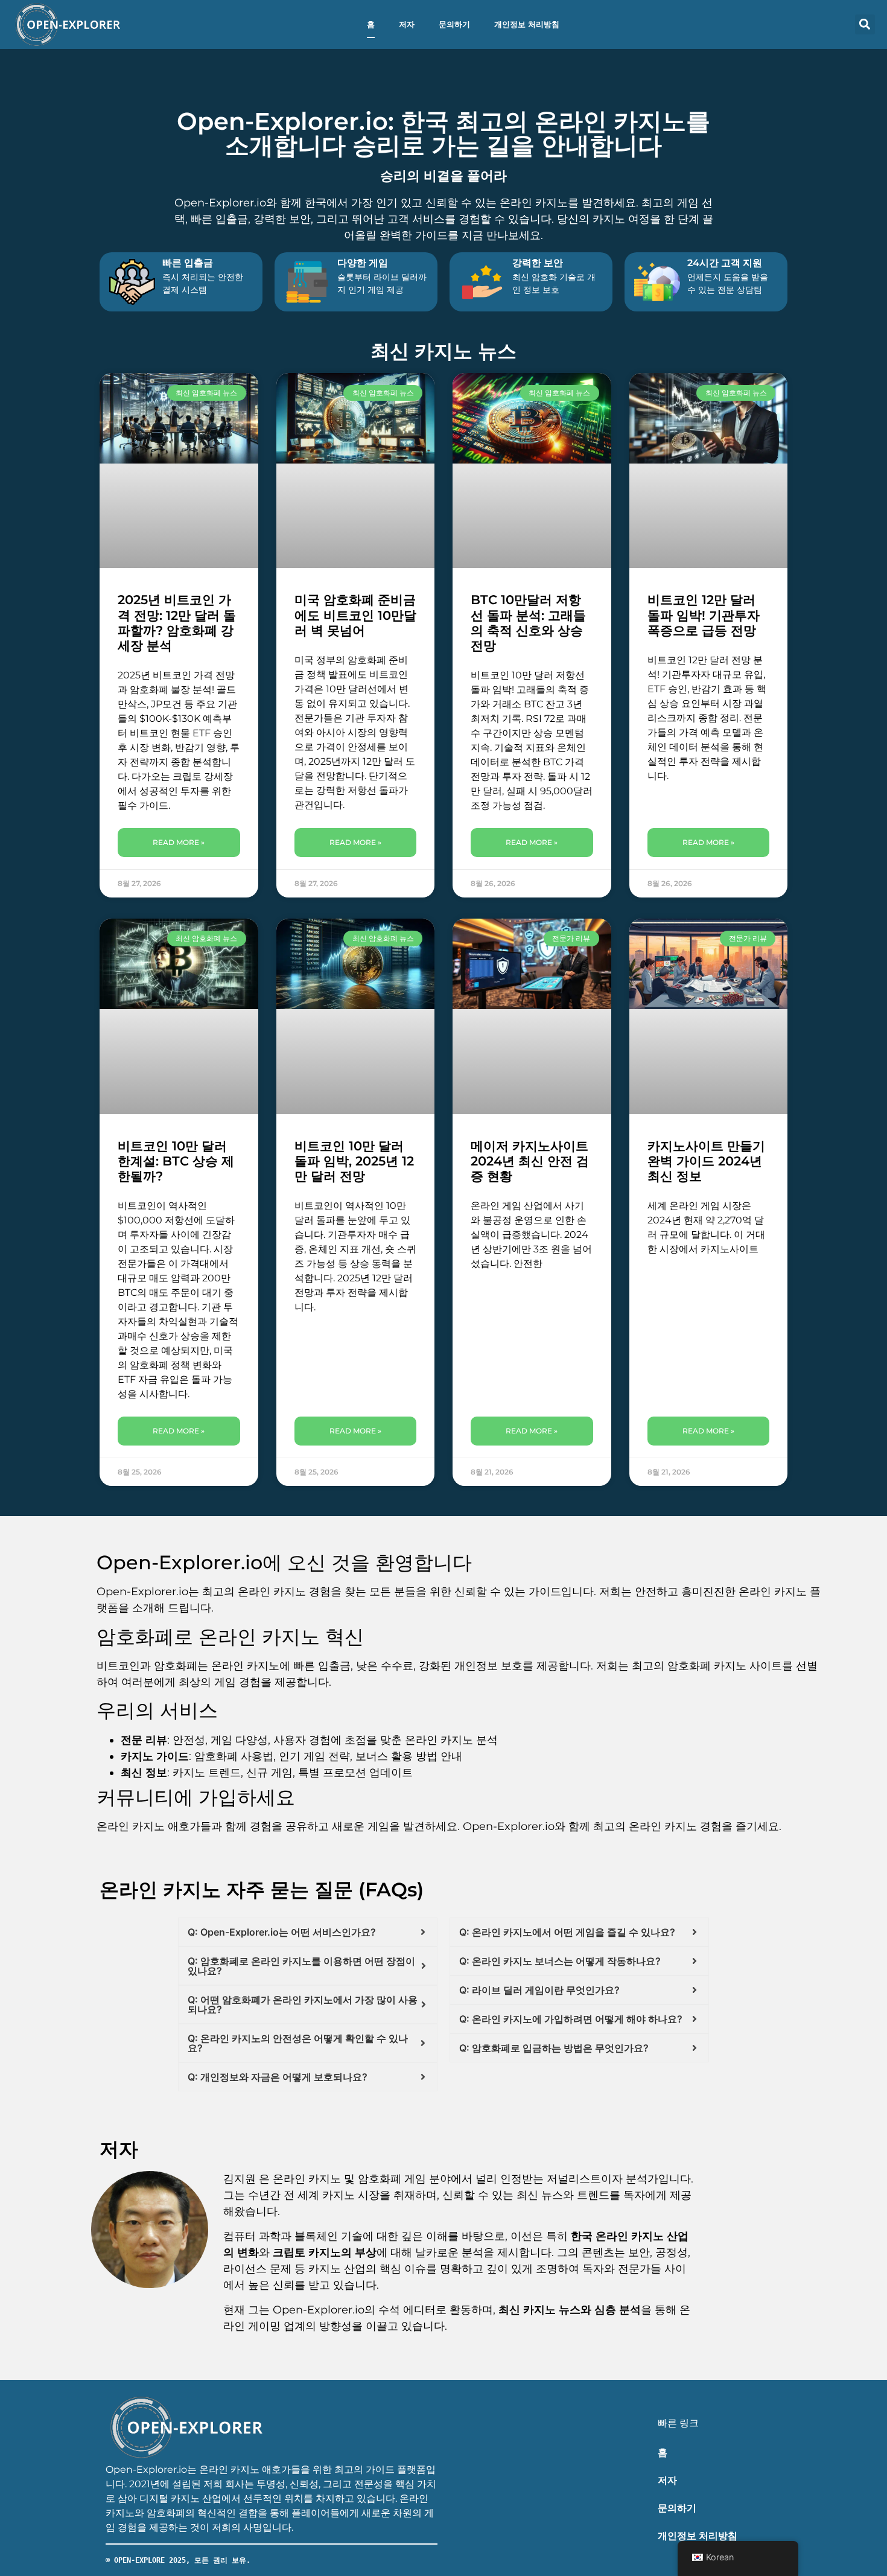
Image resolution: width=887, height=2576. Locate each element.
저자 (407, 24)
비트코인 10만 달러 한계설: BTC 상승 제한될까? (176, 1161)
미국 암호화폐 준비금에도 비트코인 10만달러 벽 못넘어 (355, 615)
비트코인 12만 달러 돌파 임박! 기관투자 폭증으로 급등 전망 (704, 615)
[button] (865, 24)
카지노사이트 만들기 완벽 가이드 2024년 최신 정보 (706, 1161)
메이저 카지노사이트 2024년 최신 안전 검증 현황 (530, 1161)
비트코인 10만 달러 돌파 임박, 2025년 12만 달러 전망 (354, 1161)
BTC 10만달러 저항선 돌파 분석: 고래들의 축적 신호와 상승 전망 (528, 623)
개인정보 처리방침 (527, 24)
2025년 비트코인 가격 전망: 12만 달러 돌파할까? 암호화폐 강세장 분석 (177, 623)
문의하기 (454, 24)
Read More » (179, 842)
